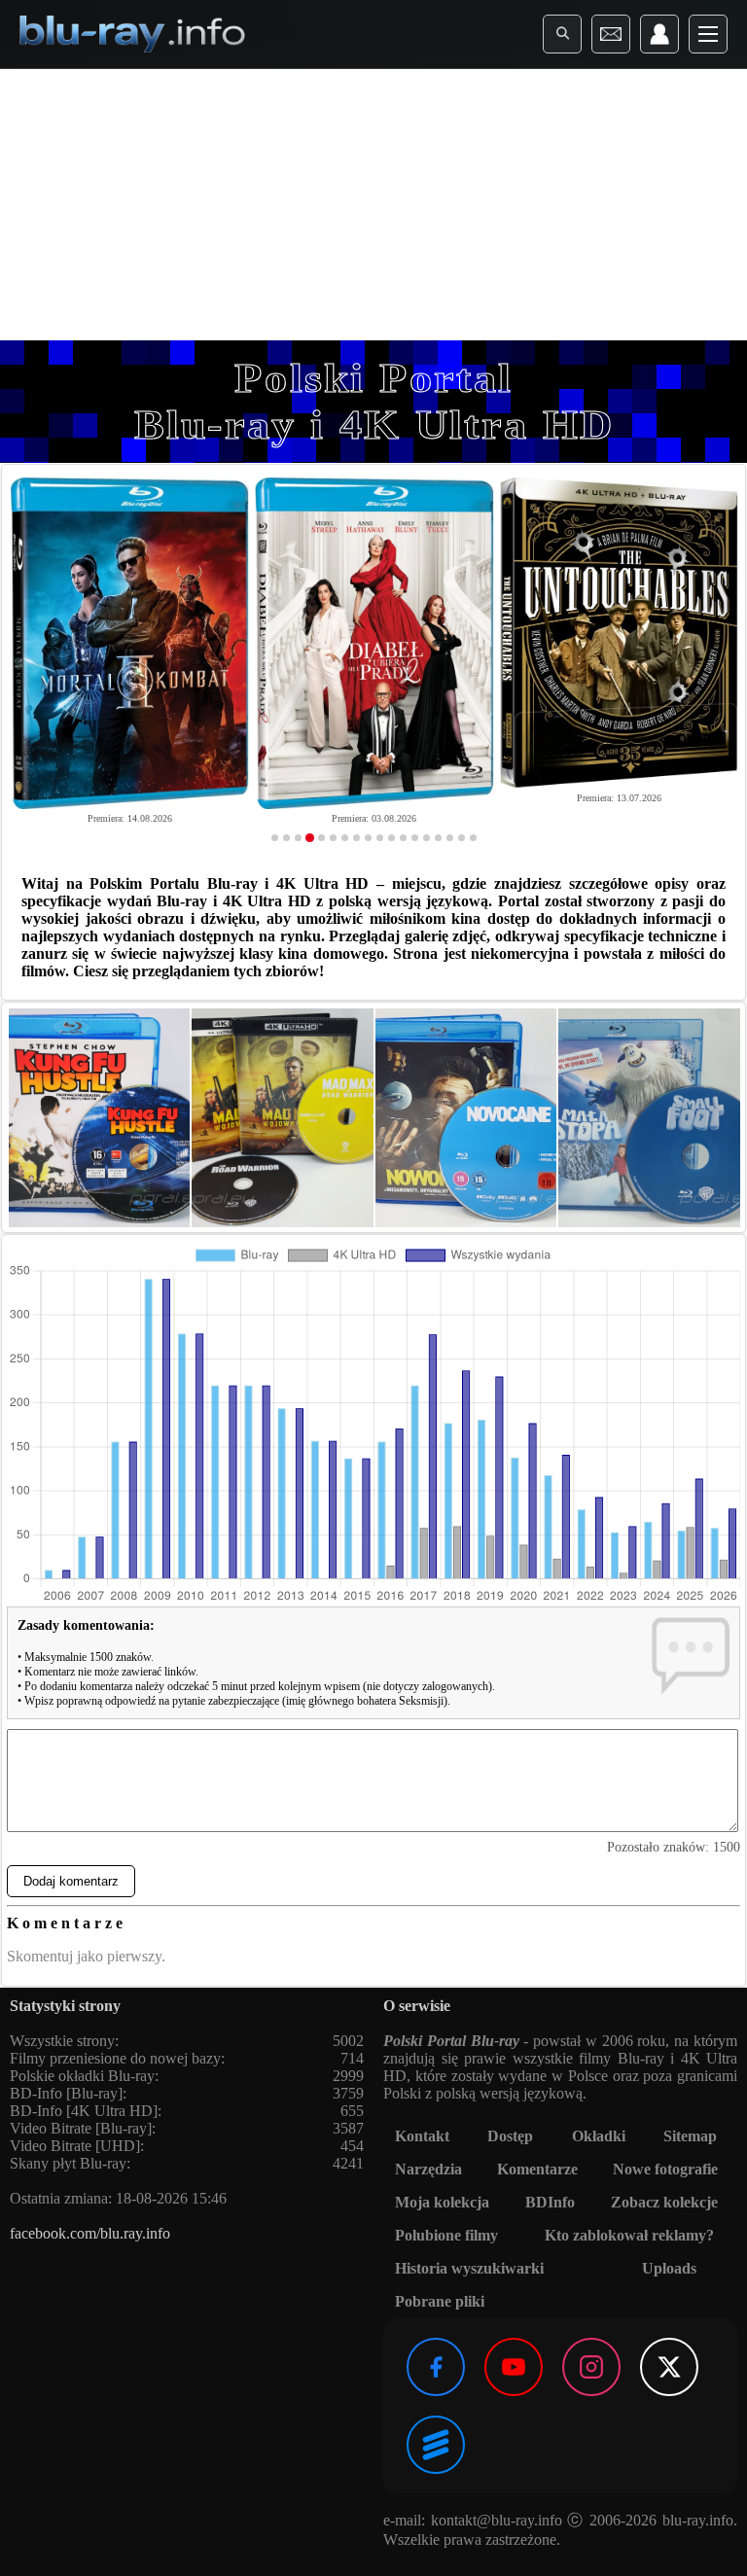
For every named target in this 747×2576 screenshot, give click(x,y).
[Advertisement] (373, 204)
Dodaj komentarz (71, 1881)
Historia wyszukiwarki (469, 2268)
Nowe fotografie (665, 2169)
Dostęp (510, 2136)
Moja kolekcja (442, 2202)
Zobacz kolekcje (664, 2202)
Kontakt (422, 2136)
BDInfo (550, 2202)
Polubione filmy (446, 2235)
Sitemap (690, 2136)
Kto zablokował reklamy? (629, 2235)
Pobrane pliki (440, 2301)
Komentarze (537, 2169)
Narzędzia (428, 2169)
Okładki (599, 2136)
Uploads (669, 2268)
